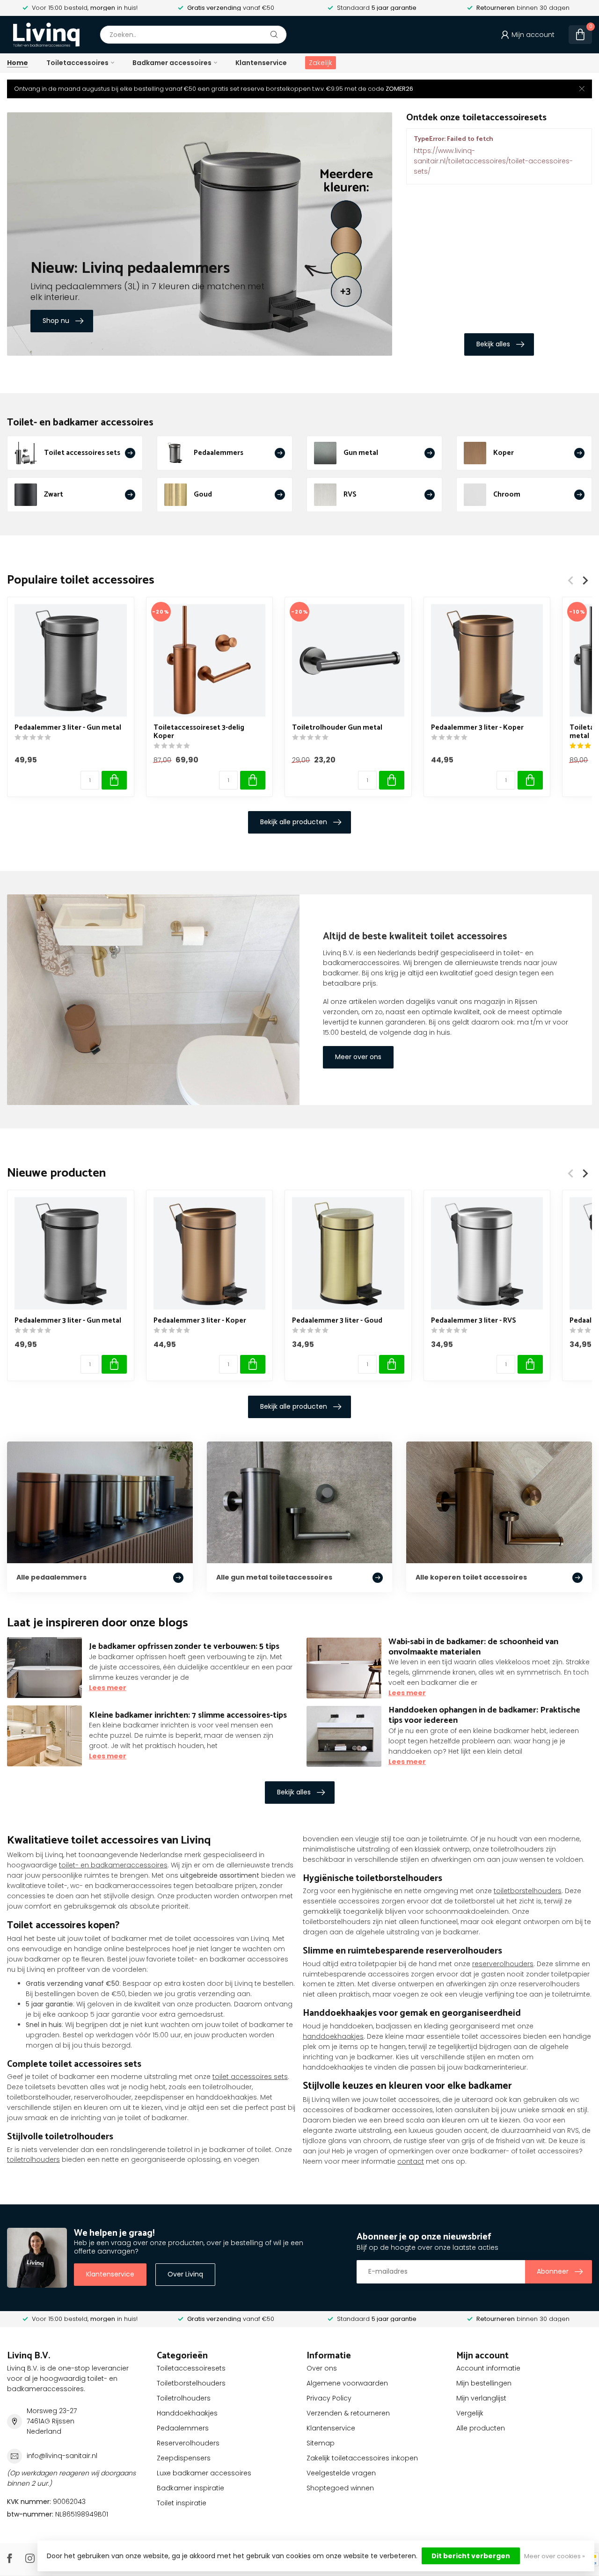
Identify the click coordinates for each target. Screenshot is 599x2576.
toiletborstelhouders (528, 1891)
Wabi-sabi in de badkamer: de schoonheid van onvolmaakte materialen (473, 1647)
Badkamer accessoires (172, 63)
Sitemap (321, 2443)
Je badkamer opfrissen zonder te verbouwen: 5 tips (184, 1647)
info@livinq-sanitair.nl (62, 2456)
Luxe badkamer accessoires (204, 2473)
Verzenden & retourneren (348, 2413)
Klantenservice (261, 63)
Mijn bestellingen (484, 2383)
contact (411, 2161)
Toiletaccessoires (77, 63)
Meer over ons (358, 1057)
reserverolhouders (503, 1964)
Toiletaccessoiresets (191, 2368)
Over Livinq (185, 2274)
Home (18, 63)
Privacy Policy (329, 2398)
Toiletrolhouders (184, 2398)
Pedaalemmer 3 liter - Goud (337, 1321)
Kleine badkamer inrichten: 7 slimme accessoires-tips (188, 1715)
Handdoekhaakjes (187, 2413)
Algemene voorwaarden (347, 2383)
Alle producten (481, 2428)
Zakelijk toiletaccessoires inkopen (362, 2458)
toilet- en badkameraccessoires (113, 1865)
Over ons (322, 2368)
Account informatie (488, 2368)
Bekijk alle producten (294, 822)
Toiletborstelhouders (191, 2383)
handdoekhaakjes (333, 2036)
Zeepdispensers (184, 2458)
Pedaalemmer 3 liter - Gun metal (68, 728)
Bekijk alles (493, 344)
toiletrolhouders (33, 2159)
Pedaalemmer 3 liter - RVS (474, 1321)
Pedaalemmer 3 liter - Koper (477, 728)
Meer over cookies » (555, 2556)
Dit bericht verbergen (471, 2556)
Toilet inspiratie (182, 2503)
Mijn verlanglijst (481, 2398)
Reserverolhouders (188, 2443)
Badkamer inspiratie (190, 2488)
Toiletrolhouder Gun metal (337, 728)
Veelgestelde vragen (341, 2473)
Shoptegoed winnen (340, 2488)
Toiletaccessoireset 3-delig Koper (199, 732)
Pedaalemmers (183, 2428)
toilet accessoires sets (250, 2077)
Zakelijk (321, 63)
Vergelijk (470, 2413)
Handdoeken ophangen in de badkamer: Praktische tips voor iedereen (484, 1715)
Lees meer (108, 1688)
